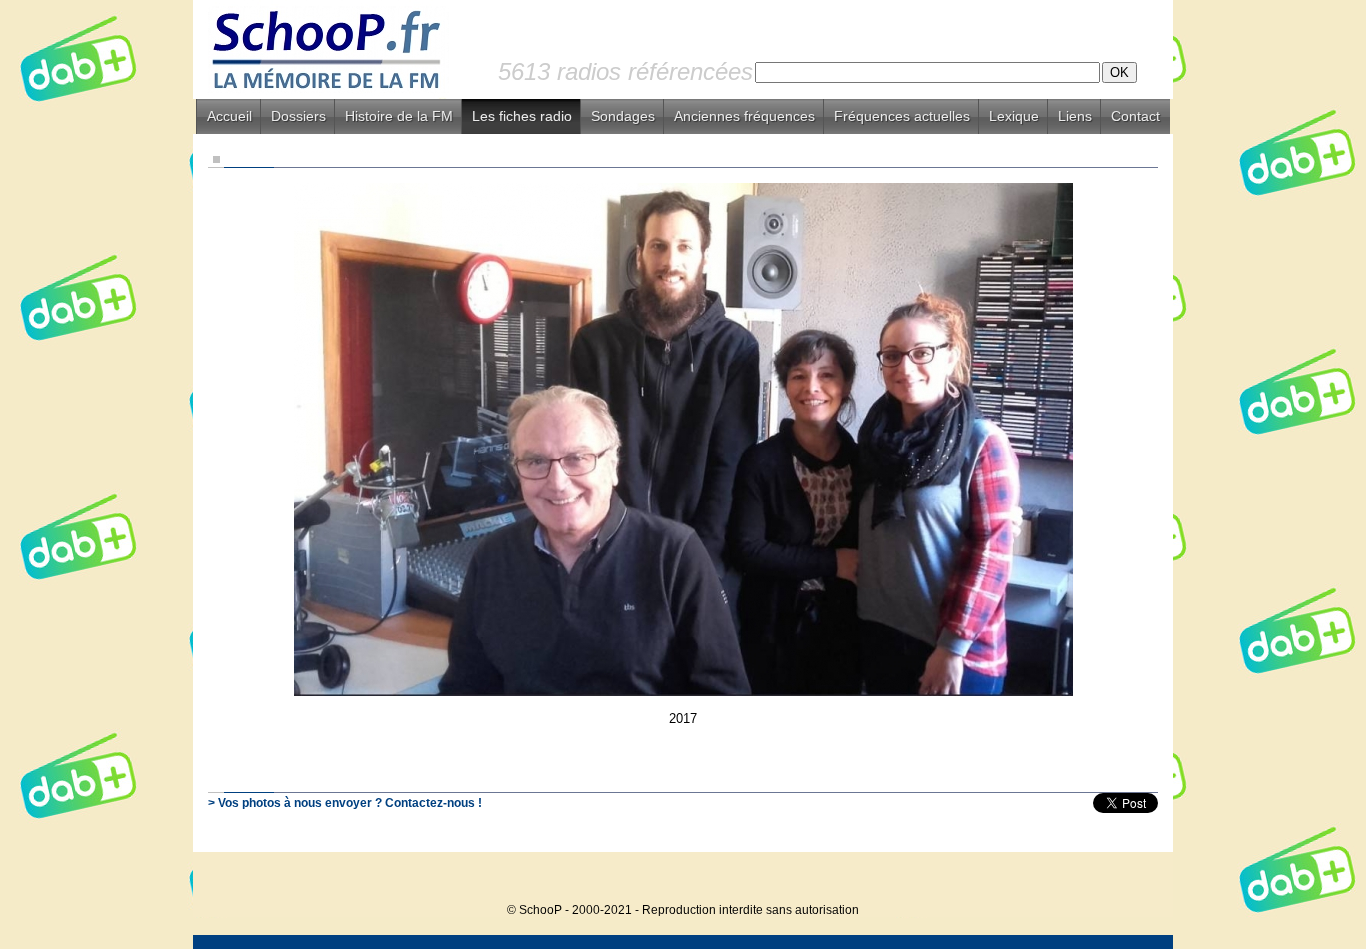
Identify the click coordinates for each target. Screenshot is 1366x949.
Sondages (623, 116)
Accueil (229, 116)
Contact (1135, 116)
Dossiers (298, 116)
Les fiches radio (522, 116)
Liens (1075, 116)
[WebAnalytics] (1133, 879)
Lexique (1014, 116)
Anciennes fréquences (744, 116)
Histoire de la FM (399, 116)
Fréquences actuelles (902, 116)
